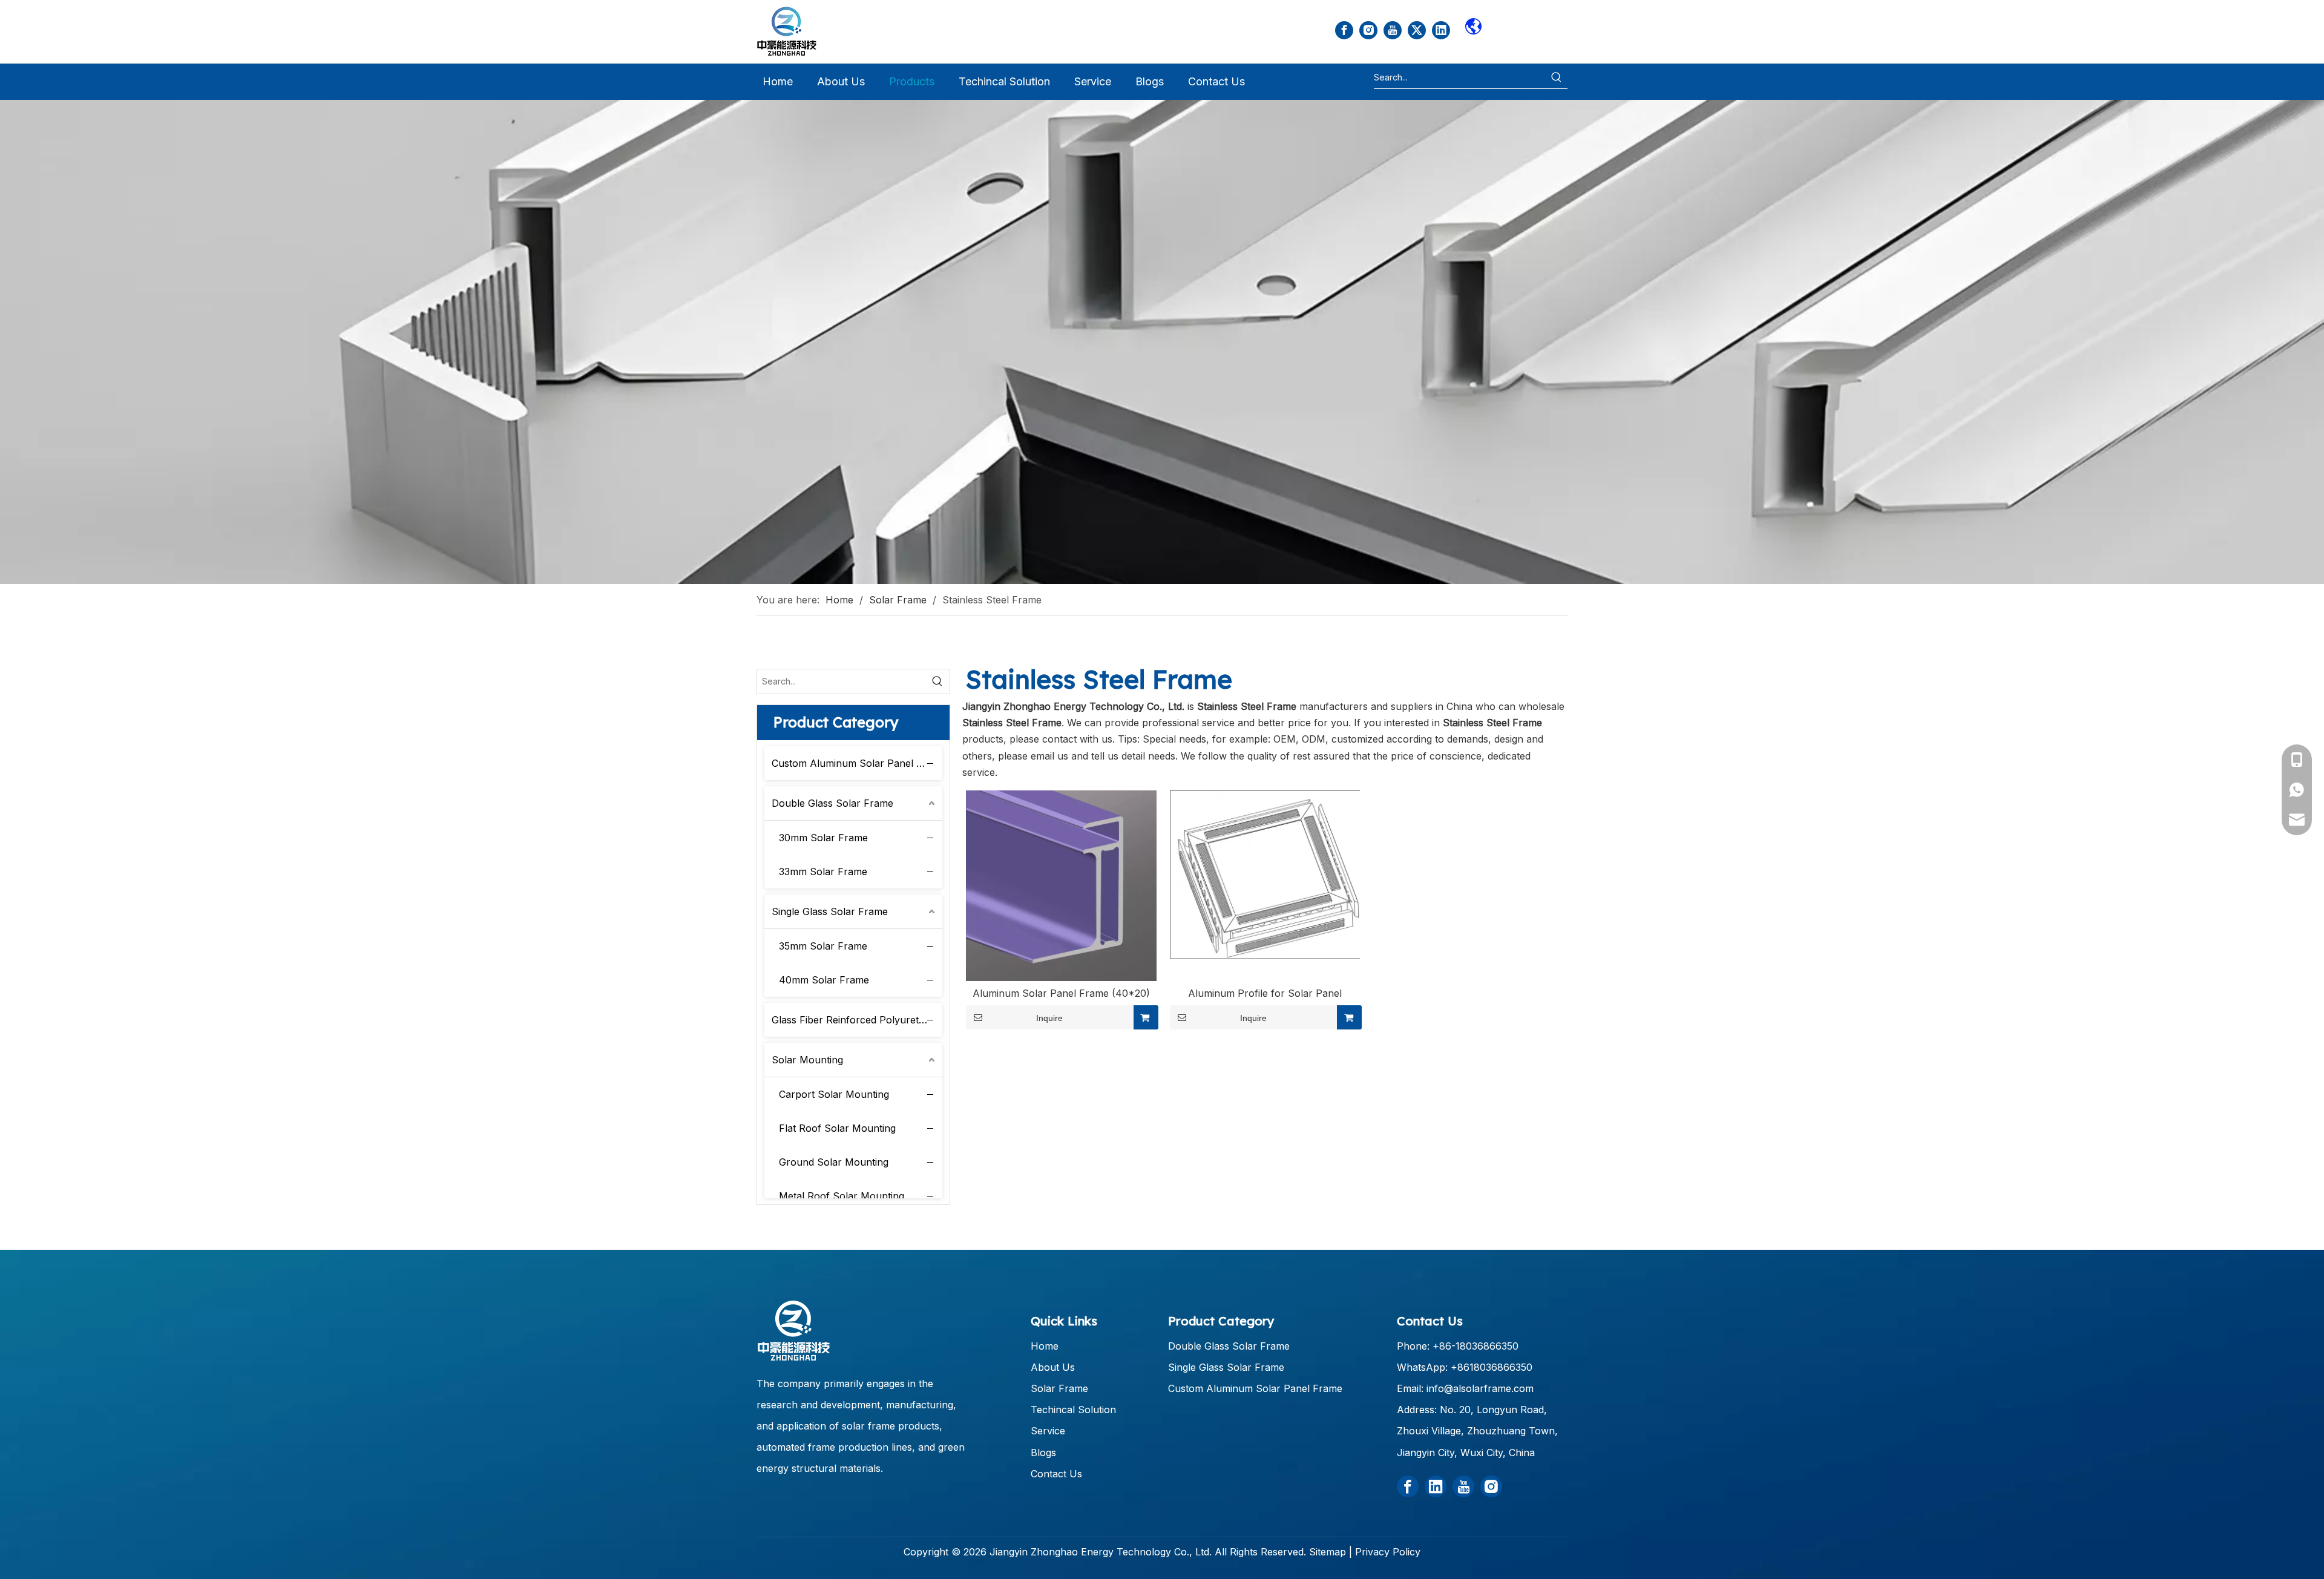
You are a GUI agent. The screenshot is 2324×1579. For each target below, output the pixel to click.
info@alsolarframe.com (1480, 1388)
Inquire (1049, 1018)
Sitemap (1328, 1552)
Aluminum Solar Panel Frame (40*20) (1061, 993)
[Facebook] (1344, 30)
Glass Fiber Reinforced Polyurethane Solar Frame (857, 1020)
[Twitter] (1417, 30)
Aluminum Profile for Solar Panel (1265, 993)
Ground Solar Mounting (834, 1162)
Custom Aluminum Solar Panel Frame (857, 763)
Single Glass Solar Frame (830, 911)
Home (1045, 1346)
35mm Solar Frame (823, 946)
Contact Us (1056, 1474)
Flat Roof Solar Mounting (837, 1128)
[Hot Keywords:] (1557, 77)
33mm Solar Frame (823, 872)
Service (1048, 1431)
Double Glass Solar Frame (832, 803)
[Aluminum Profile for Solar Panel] (1265, 874)
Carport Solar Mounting (834, 1094)
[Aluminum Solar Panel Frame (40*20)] (1061, 885)
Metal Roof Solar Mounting (842, 1196)
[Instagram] (1368, 30)
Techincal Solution (1073, 1410)
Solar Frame (1059, 1388)
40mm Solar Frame (824, 980)
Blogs (1043, 1453)
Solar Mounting (807, 1060)
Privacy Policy (1388, 1552)
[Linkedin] (1441, 30)
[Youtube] (1393, 30)
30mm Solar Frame (823, 838)
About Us (1053, 1367)
